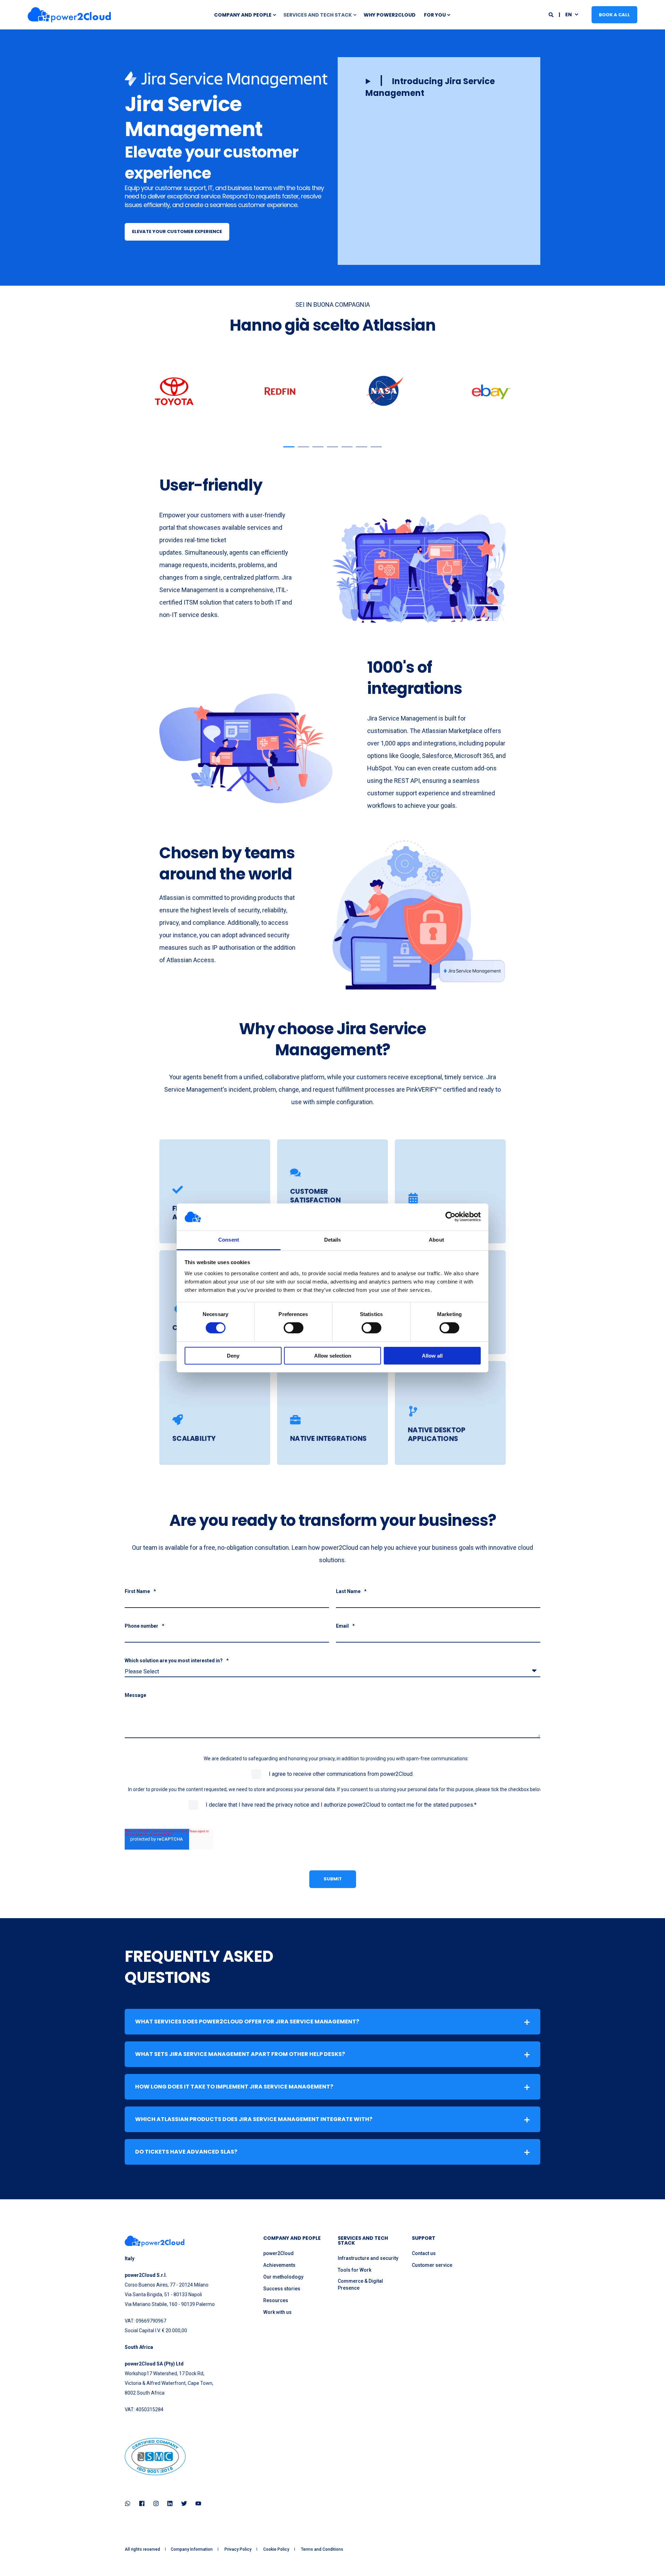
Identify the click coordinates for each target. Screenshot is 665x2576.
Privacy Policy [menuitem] (238, 2549)
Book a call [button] (614, 14)
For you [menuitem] (435, 15)
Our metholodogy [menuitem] (283, 2277)
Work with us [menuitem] (277, 2312)
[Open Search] (552, 14)
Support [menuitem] (424, 2239)
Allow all (432, 1356)
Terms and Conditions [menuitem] (322, 2549)
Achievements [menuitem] (279, 2265)
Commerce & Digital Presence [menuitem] (360, 2284)
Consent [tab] (229, 1240)
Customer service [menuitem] (432, 2265)
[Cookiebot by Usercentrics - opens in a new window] (450, 1217)
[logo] (155, 2241)
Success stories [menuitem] (282, 2289)
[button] (439, 87)
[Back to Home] (69, 15)
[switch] (294, 1328)
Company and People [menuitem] (243, 15)
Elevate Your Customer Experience (177, 231)
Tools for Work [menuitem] (354, 2270)
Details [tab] (333, 1240)
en (569, 14)
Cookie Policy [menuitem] (276, 2549)
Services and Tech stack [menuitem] (363, 2241)
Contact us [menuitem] (424, 2253)
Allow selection (333, 1356)
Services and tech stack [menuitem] (318, 15)
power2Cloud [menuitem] (278, 2253)
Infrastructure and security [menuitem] (368, 2258)
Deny (233, 1356)
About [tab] (436, 1240)
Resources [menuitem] (276, 2300)
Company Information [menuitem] (192, 2549)
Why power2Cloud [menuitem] (390, 15)
